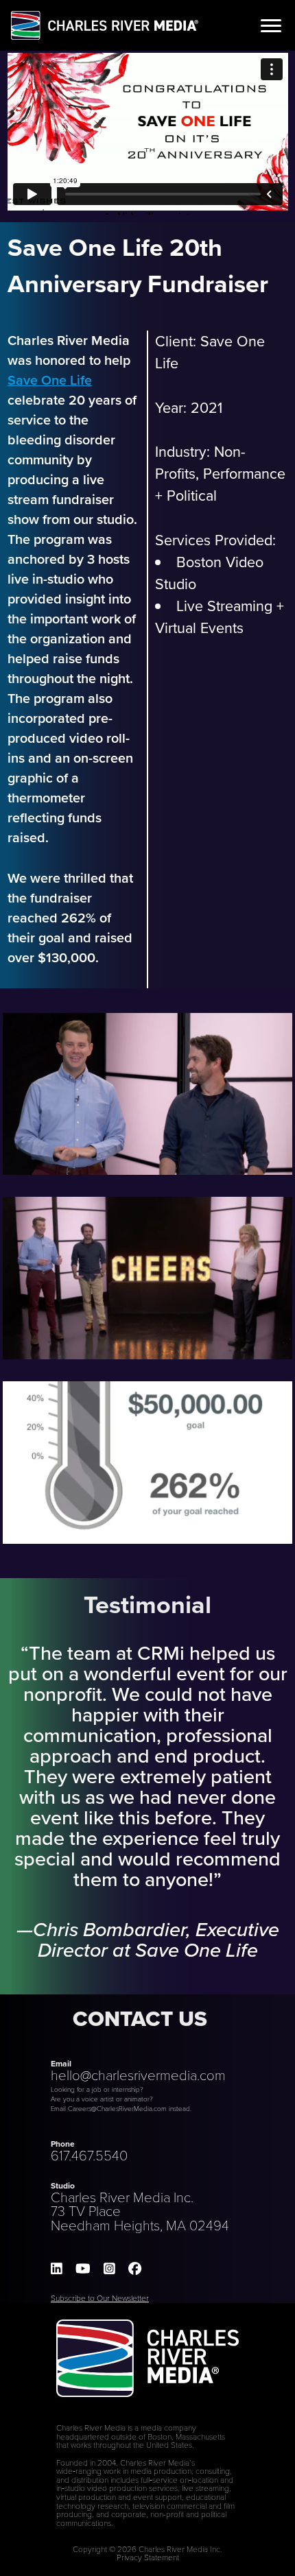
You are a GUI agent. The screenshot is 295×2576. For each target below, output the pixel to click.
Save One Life (50, 380)
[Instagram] (109, 2269)
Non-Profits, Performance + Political (220, 474)
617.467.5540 (89, 2155)
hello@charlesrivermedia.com (138, 2075)
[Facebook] (135, 2269)
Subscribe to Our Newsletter (100, 2298)
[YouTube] (83, 2269)
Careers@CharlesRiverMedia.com (117, 2108)
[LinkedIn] (57, 2269)
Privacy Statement (148, 2557)
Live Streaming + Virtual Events (220, 617)
